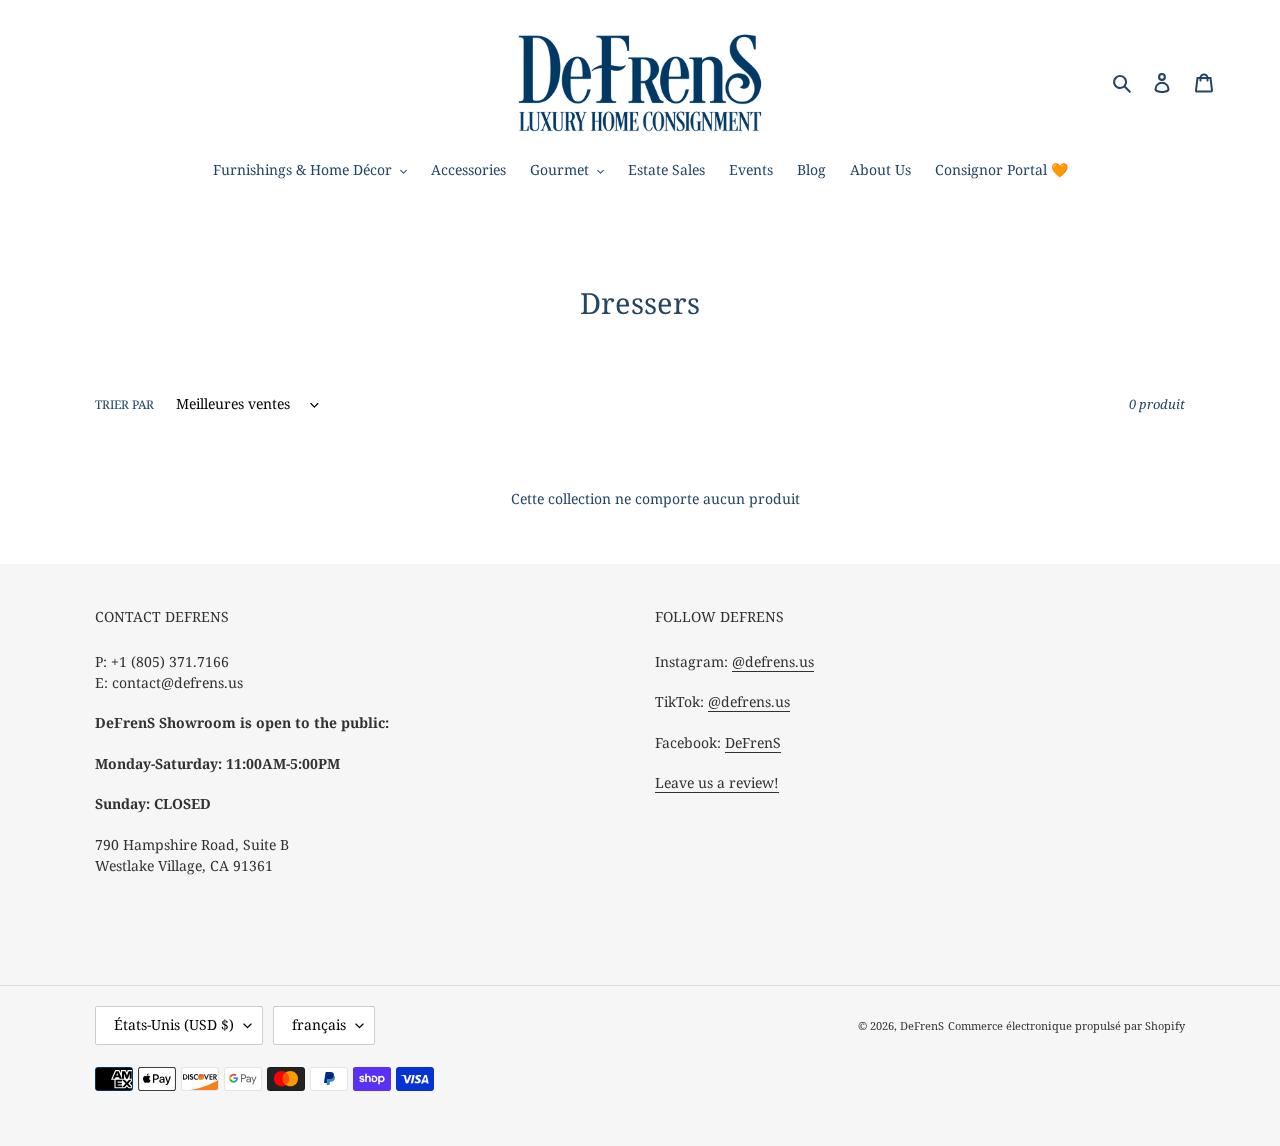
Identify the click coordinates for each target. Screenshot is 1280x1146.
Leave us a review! (717, 782)
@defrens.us (773, 661)
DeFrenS (753, 742)
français (319, 1024)
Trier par (124, 404)
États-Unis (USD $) (174, 1024)
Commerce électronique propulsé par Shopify (1066, 1025)
